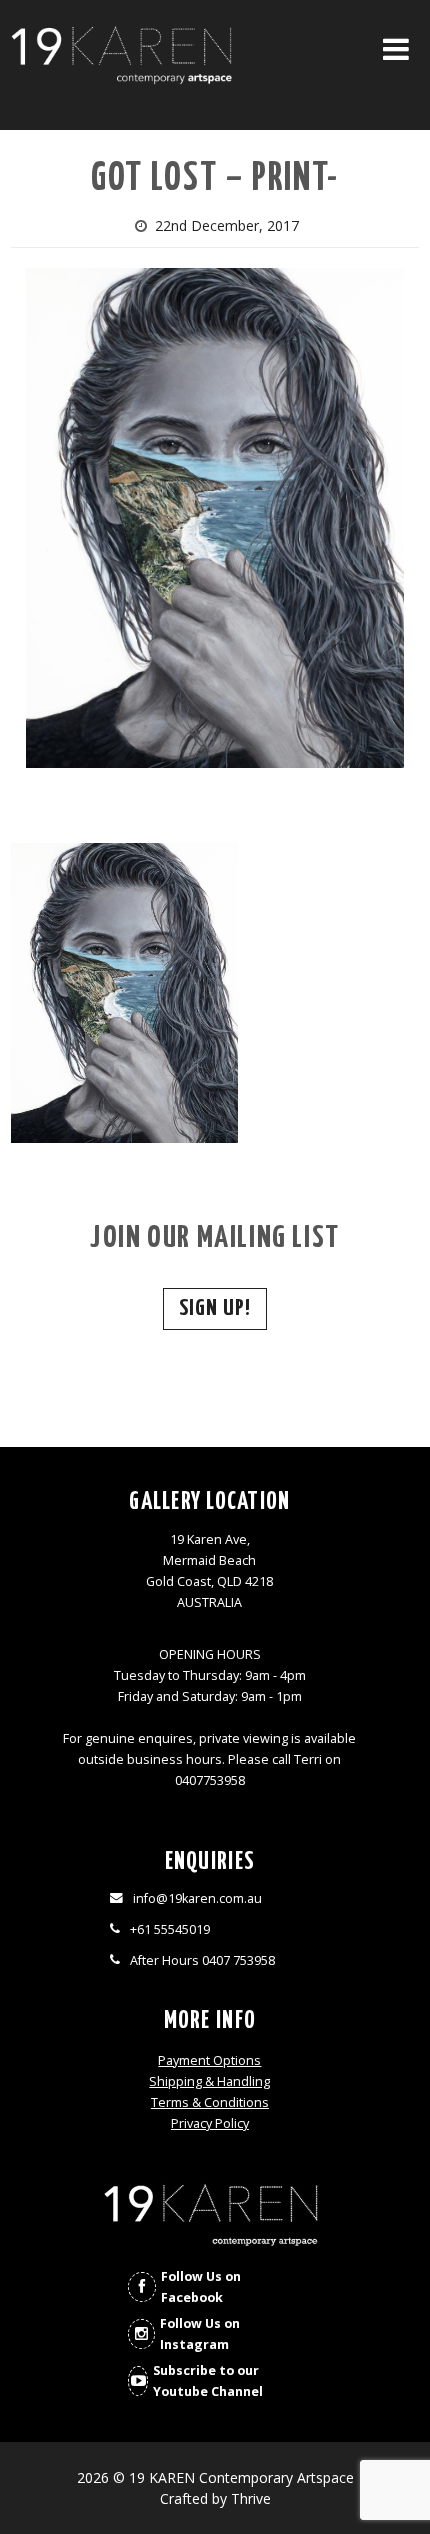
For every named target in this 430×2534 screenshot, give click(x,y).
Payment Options (209, 2060)
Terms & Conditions (210, 2102)
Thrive (251, 2498)
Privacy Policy (210, 2123)
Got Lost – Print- (215, 179)
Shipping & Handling (209, 2081)
